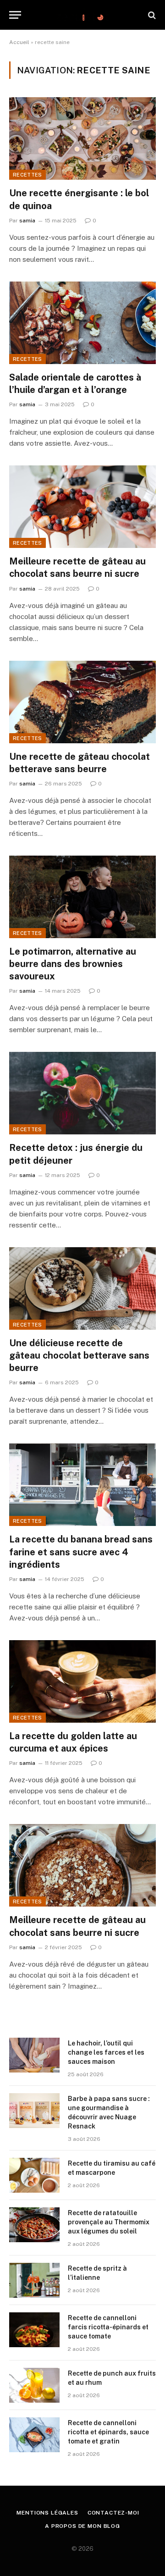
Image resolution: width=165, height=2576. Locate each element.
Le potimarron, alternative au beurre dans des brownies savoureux (73, 964)
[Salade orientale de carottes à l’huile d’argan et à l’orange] (82, 323)
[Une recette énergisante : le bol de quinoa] (82, 138)
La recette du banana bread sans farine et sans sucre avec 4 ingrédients (81, 1552)
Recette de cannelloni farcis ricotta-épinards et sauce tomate (108, 2327)
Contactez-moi (113, 2513)
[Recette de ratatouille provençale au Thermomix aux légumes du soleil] (34, 2225)
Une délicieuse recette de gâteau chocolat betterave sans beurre (79, 1355)
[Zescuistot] (82, 15)
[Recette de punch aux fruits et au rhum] (34, 2385)
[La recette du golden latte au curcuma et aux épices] (82, 1681)
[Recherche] (151, 15)
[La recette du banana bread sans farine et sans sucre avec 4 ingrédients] (82, 1485)
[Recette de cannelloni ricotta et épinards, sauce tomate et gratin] (34, 2435)
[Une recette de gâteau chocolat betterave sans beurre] (82, 702)
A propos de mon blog (82, 2526)
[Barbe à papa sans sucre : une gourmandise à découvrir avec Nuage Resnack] (34, 2111)
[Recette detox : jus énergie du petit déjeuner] (82, 1093)
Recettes (27, 175)
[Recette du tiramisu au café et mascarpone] (34, 2175)
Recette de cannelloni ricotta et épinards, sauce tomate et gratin (108, 2432)
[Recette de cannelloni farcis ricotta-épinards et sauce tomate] (34, 2330)
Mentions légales (47, 2513)
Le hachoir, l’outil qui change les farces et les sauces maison (106, 2052)
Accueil (19, 42)
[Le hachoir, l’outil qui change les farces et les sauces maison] (34, 2055)
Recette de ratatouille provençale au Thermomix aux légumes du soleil (109, 2222)
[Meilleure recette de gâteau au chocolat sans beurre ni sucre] (82, 507)
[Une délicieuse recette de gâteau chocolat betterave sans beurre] (82, 1288)
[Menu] (15, 15)
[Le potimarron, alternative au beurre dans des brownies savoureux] (82, 897)
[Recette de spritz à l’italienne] (34, 2280)
